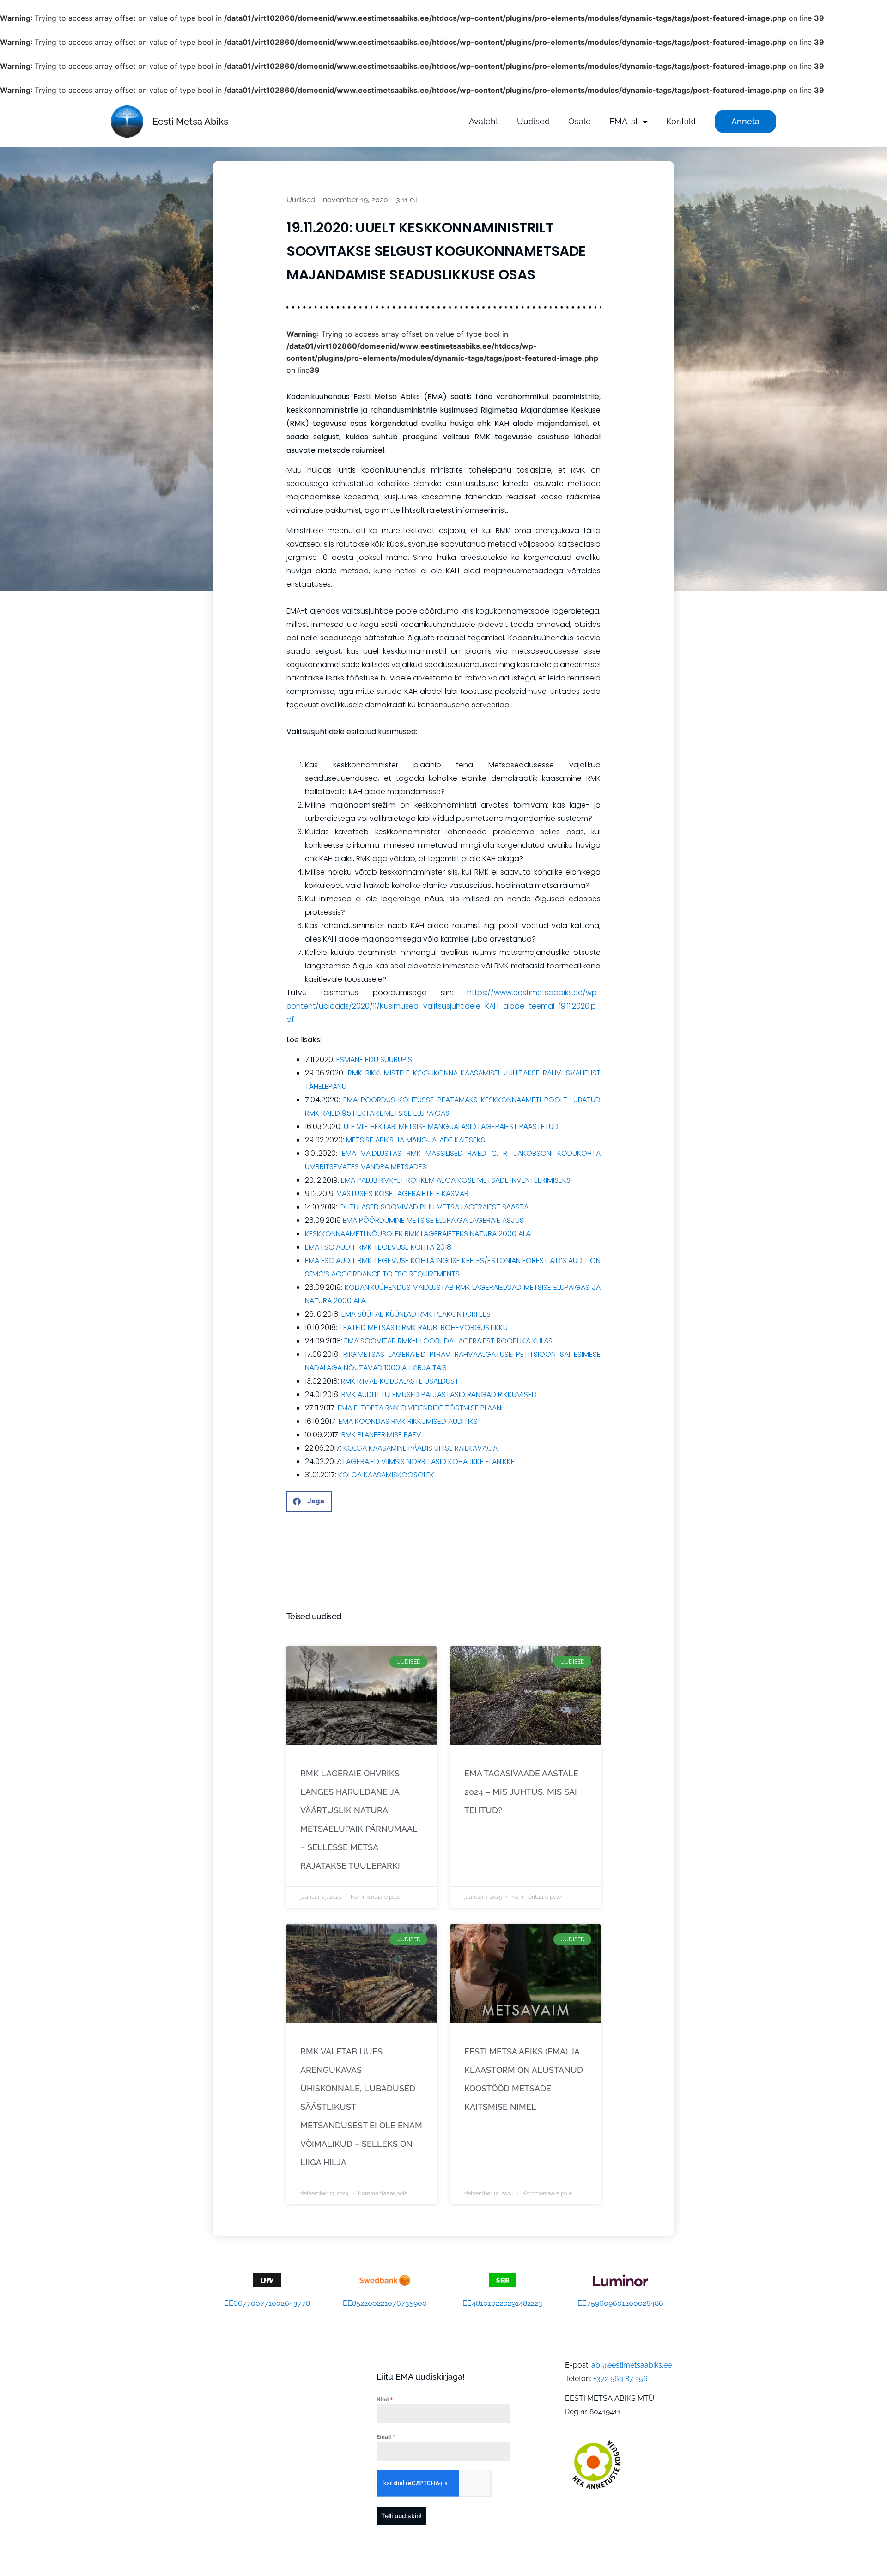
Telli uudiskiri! (401, 2516)
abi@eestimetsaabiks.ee (632, 2365)
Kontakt (681, 121)
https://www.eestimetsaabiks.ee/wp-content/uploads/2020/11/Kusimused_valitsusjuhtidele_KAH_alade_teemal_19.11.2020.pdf (443, 1006)
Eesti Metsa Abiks (190, 122)
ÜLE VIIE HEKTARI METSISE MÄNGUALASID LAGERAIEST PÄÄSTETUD (451, 1127)
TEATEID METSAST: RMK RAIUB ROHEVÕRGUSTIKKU (423, 1327)
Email (386, 2437)
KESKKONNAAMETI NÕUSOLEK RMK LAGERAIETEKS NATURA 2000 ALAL (419, 1234)
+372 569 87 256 (620, 2379)
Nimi (385, 2399)
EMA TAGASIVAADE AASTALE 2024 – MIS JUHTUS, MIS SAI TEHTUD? (521, 1792)
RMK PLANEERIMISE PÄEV (381, 1435)
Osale (580, 121)
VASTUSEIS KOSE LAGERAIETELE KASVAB (403, 1194)
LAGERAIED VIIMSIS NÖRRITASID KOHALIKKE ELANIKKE (429, 1461)
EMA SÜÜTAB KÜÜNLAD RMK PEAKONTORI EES (416, 1314)
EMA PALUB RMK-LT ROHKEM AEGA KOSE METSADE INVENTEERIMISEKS (456, 1180)
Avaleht (484, 121)
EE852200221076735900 (385, 2303)
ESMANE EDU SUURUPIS (374, 1060)
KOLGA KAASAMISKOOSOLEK (386, 1475)
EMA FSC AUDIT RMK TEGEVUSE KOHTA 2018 (378, 1247)
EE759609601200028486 (620, 2303)
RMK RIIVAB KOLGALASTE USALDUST (400, 1381)
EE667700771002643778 (267, 2303)
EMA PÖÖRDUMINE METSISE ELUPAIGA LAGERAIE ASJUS (433, 1220)
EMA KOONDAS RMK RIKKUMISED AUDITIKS (408, 1421)
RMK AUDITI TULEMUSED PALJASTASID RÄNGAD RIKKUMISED (439, 1394)
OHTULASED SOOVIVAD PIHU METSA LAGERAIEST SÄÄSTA (434, 1207)
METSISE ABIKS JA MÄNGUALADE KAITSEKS (416, 1140)
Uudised (533, 121)
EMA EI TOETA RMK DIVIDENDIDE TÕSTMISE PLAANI (420, 1408)
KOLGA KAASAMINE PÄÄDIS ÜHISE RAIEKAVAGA (420, 1448)
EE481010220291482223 (502, 2303)
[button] (309, 1501)
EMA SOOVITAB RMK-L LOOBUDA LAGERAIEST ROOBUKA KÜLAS (448, 1341)
